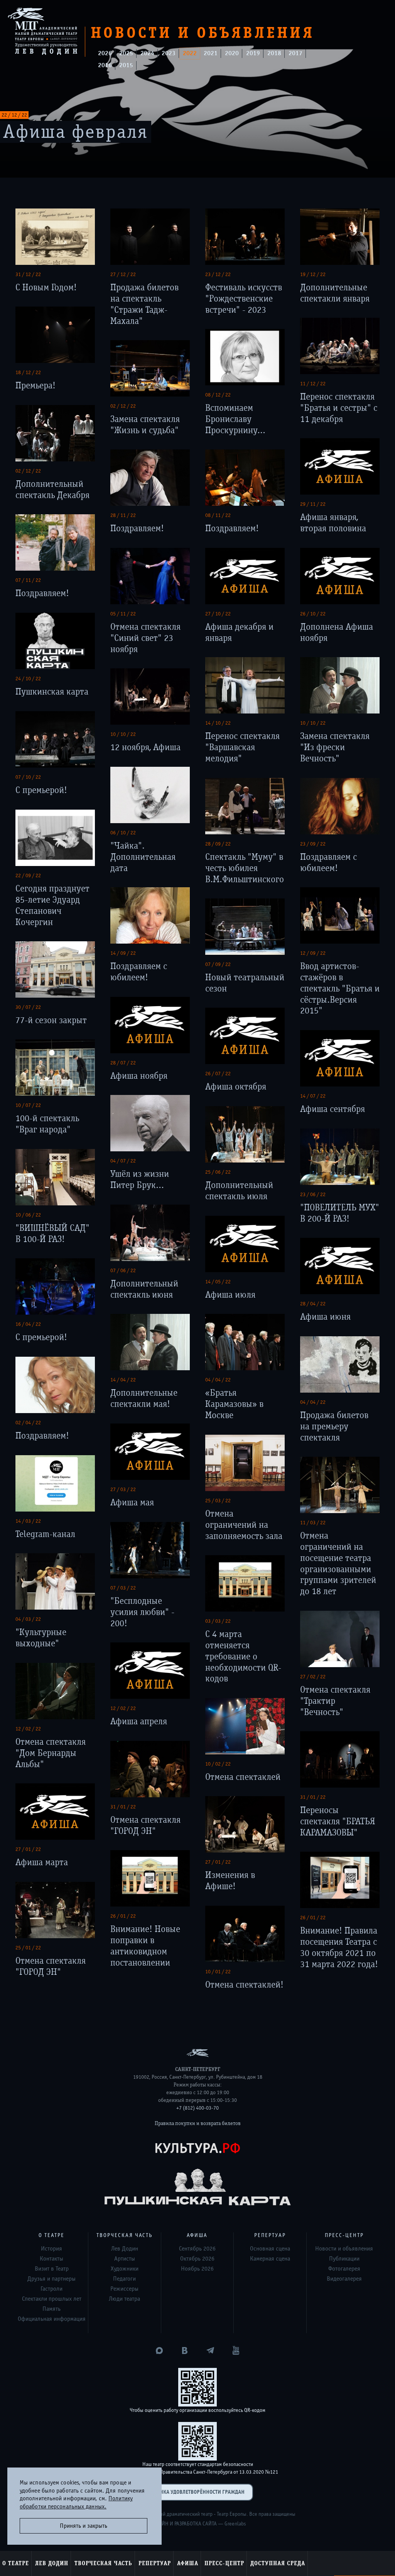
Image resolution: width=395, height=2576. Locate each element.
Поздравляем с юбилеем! (328, 863)
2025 (126, 53)
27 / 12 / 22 (123, 275)
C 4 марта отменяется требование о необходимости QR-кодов (243, 1656)
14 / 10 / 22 (218, 723)
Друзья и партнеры (51, 2279)
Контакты (51, 2259)
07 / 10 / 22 (28, 777)
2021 (211, 53)
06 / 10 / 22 (123, 833)
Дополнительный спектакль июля (239, 1191)
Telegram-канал (45, 1534)
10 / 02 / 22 (218, 1764)
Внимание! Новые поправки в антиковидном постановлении (145, 1946)
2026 (105, 53)
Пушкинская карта (52, 692)
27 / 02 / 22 (313, 1677)
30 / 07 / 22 (28, 1007)
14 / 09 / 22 (123, 953)
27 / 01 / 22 (28, 1849)
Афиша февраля (76, 132)
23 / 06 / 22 (313, 1195)
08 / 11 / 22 (218, 515)
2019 (253, 53)
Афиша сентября (333, 1109)
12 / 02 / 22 (123, 1708)
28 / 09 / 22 (218, 844)
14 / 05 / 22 (218, 1282)
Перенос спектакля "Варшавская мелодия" (242, 747)
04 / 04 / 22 (218, 1380)
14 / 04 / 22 (123, 1380)
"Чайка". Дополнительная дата (143, 857)
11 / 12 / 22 (313, 384)
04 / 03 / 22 (28, 1619)
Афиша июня (325, 1317)
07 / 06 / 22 (123, 1271)
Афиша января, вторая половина (333, 523)
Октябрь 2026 (197, 2259)
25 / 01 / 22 (28, 1948)
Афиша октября (236, 1087)
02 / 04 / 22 (28, 1423)
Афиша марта (42, 1862)
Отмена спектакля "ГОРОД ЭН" (145, 1825)
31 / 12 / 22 (28, 275)
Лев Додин (52, 2563)
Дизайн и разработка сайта (183, 2524)
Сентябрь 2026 (197, 2249)
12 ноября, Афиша (145, 747)
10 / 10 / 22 (313, 723)
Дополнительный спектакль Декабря (52, 490)
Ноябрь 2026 (197, 2269)
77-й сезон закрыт (51, 1020)
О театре (16, 2563)
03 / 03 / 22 (218, 1621)
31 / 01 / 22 (313, 1797)
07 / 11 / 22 (28, 580)
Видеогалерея (344, 2279)
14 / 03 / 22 (28, 1521)
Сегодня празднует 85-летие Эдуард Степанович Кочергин (52, 905)
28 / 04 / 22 (313, 1304)
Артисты (125, 2259)
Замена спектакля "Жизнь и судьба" (145, 425)
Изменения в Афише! (230, 1881)
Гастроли (51, 2289)
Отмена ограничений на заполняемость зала (244, 1525)
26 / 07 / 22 (218, 1074)
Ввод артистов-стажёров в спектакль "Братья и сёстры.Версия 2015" (340, 988)
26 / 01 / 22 (123, 1916)
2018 (274, 53)
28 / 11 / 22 (123, 515)
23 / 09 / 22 (313, 844)
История (51, 2249)
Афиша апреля (139, 1721)
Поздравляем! (137, 528)
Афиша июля (230, 1295)
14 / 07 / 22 (313, 1096)
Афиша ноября (139, 1076)
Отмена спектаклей (243, 1777)
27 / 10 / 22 (218, 614)
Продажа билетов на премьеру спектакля (334, 1426)
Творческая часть (103, 2563)
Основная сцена (270, 2249)
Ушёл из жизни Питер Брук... (140, 1180)
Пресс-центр (224, 2563)
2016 (105, 65)
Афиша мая (132, 1502)
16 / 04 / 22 (28, 1324)
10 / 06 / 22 (28, 1215)
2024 (147, 53)
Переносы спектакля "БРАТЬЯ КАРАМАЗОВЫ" (338, 1821)
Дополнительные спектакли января (335, 293)
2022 (190, 53)
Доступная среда (278, 2563)
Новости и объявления (344, 2249)
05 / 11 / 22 (123, 614)
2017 (295, 53)
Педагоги (124, 2279)
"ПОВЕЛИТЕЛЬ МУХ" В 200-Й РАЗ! (340, 1213)
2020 (232, 53)
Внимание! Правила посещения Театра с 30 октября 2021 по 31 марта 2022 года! (339, 1947)
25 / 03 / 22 (218, 1501)
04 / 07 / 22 (123, 1161)
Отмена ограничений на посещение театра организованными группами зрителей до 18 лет (338, 1563)
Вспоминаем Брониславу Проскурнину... (235, 419)
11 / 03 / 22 (313, 1523)
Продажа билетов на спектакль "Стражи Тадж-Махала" (144, 304)
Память (51, 2309)
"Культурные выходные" (41, 1638)
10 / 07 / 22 (28, 1105)
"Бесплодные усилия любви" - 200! (142, 1612)
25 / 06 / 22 (218, 1172)
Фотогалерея (344, 2269)
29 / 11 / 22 (313, 504)
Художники (125, 2269)
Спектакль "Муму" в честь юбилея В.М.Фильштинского (245, 868)
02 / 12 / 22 (123, 406)
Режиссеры (124, 2289)
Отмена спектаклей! (244, 1985)
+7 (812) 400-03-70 (197, 2108)
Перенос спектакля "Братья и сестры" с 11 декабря (339, 408)
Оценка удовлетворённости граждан (197, 2492)
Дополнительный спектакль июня (144, 1289)
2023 (169, 53)
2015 (126, 65)
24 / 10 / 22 (28, 679)
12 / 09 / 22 (313, 953)
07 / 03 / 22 (123, 1588)
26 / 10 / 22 (313, 614)
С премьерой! (41, 790)
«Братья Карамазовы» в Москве (234, 1404)
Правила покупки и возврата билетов (198, 2124)
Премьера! (35, 386)
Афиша (188, 2563)
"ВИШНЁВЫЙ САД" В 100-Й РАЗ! (52, 1234)
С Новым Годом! (46, 287)
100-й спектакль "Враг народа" (47, 1124)
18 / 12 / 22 (28, 373)
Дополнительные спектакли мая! (144, 1398)
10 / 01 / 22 (218, 1972)
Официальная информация (52, 2319)
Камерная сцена (270, 2259)
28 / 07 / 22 (123, 1063)
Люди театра (124, 2299)
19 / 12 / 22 (313, 275)
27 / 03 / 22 (123, 1490)
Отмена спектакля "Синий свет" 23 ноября (145, 638)
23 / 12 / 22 (218, 275)
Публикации (344, 2259)
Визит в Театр (52, 2269)
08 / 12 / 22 (218, 395)
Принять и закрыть (84, 2526)
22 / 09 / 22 (28, 876)
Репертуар (155, 2563)
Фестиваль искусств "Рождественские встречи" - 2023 (244, 299)
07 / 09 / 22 (218, 964)
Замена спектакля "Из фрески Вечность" (335, 747)
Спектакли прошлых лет (52, 2299)
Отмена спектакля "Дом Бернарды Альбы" (51, 1753)
